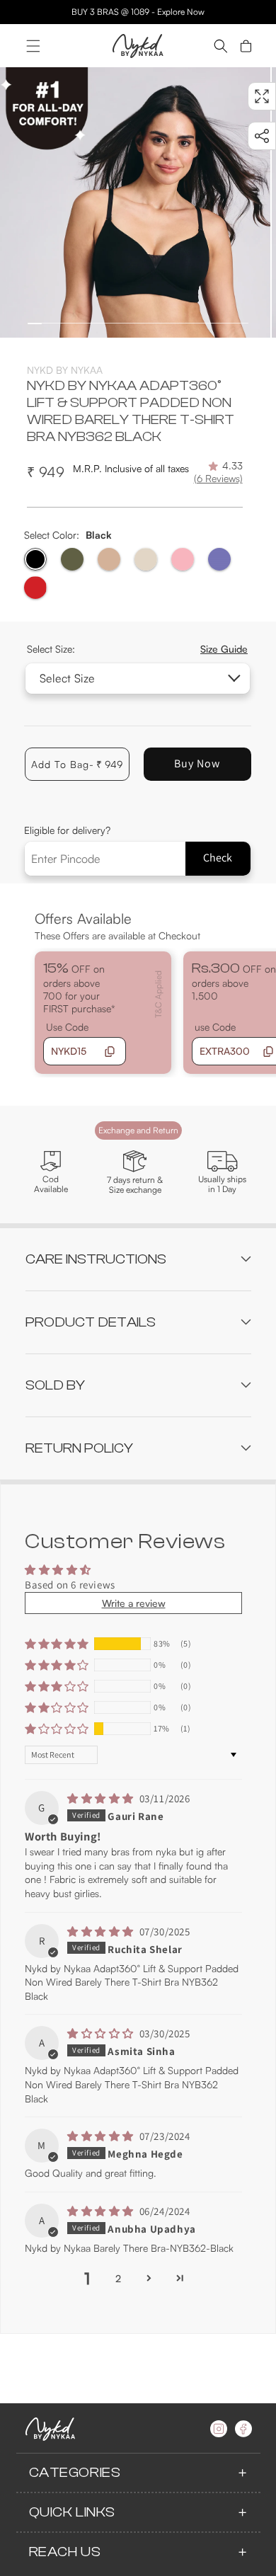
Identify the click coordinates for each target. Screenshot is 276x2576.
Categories (75, 2472)
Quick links (73, 2512)
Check (218, 858)
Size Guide (224, 649)
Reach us (65, 2552)
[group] (135, 202)
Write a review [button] (134, 1603)
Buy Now (197, 763)
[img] (102, 1798)
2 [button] (118, 2278)
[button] (33, 46)
